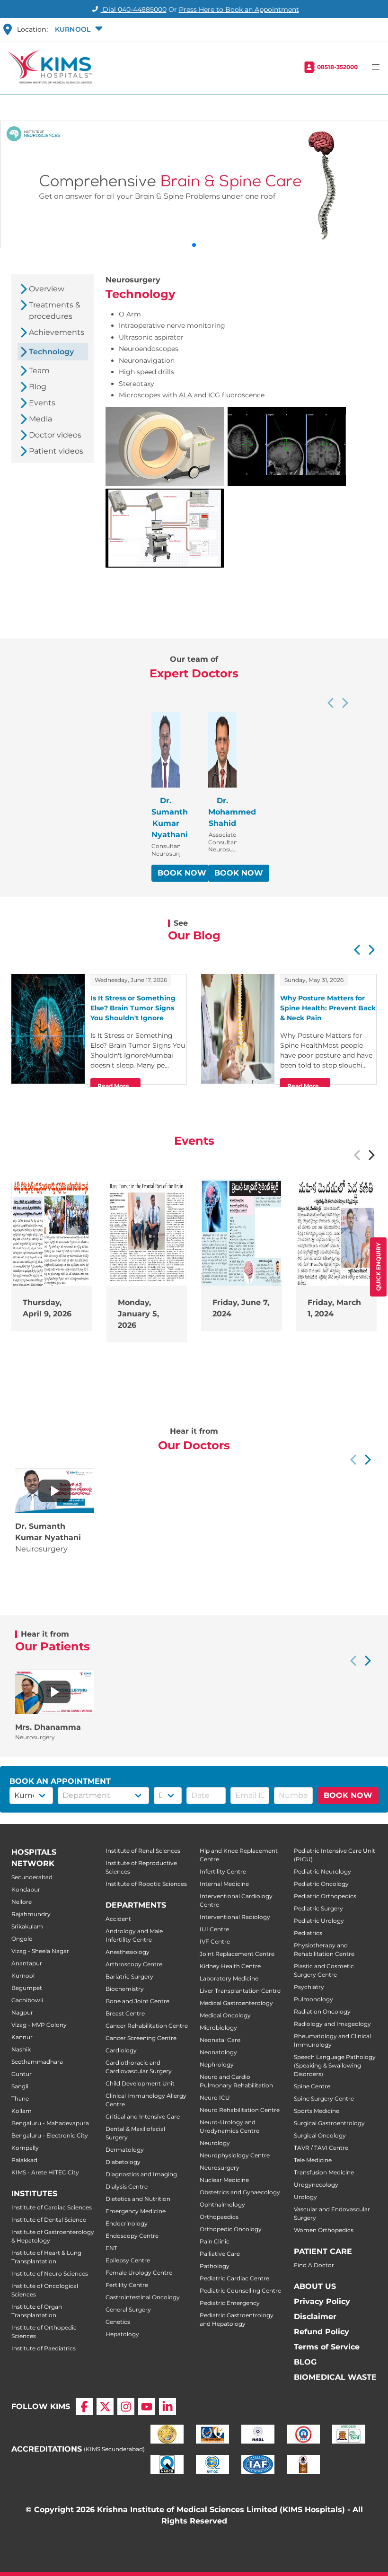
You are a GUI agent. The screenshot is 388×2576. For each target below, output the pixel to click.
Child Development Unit (140, 2083)
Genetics (118, 2322)
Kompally (25, 2148)
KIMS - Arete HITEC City (45, 2172)
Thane (20, 2098)
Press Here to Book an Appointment (239, 9)
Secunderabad (32, 1877)
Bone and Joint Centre (137, 2001)
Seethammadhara (37, 2062)
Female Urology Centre (139, 2273)
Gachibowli (27, 2000)
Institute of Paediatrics (44, 2348)
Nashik (21, 2049)
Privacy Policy (322, 2301)
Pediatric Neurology (322, 1871)
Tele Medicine (313, 2160)
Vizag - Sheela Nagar (40, 1951)
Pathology (215, 2266)
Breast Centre (125, 2013)
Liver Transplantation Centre (240, 1991)
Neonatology (218, 2052)
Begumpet (27, 1988)
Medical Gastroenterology (236, 2003)
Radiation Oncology (322, 2011)
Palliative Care (220, 2254)
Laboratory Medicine (229, 1978)
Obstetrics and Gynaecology (240, 2192)
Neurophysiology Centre (235, 2155)
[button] (78, 29)
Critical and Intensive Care (143, 2116)
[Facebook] (84, 2407)
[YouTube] (147, 2407)
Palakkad (24, 2160)
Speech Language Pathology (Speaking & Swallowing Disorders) (335, 2065)
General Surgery (128, 2309)
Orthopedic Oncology (231, 2229)
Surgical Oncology (320, 2135)
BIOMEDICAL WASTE (335, 2377)
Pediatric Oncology (321, 1884)
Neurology (215, 2143)
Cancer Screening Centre (141, 2038)
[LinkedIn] (168, 2407)
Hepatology (122, 2334)
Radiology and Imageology (332, 2024)
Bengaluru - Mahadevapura (50, 2123)
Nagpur (22, 2012)
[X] (105, 2407)
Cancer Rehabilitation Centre (147, 2026)
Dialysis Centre (127, 2186)
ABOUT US (315, 2286)
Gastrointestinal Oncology (143, 2297)
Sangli (20, 2086)
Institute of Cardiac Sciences (52, 2207)
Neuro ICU (215, 2098)
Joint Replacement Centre (237, 1954)
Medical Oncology (225, 2015)
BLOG (305, 2362)
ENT (111, 2248)
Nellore (22, 1902)
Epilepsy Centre (128, 2260)
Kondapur (26, 1889)
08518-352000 (337, 67)
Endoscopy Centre (132, 2236)
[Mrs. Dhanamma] (54, 1692)
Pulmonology (313, 1999)
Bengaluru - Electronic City (50, 2135)
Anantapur (27, 1963)
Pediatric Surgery (318, 1908)
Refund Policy (322, 2332)
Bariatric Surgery (129, 1976)
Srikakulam (27, 1926)
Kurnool (23, 1976)
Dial (134, 9)
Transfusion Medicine (324, 2172)
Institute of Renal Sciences (143, 1851)
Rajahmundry (31, 1914)
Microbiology (218, 2028)
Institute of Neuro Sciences (50, 2274)
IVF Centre (215, 1941)
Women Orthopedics (324, 2230)
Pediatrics (308, 1933)
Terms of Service (327, 2347)
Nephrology (217, 2064)
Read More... (115, 1086)
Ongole (22, 1939)
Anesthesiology (128, 1952)
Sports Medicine (317, 2111)
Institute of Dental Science (49, 2220)
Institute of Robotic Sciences (146, 1884)
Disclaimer (315, 2317)
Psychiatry (309, 1987)
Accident (118, 1919)
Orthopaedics (219, 2217)
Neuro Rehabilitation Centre (240, 2110)
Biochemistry (125, 1989)
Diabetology (123, 2162)
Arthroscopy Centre (134, 1964)
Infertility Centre (223, 1871)
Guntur (22, 2074)
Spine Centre (312, 2086)
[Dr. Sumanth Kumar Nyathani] (54, 1491)
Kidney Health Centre (230, 1966)
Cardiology (121, 2050)
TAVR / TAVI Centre (321, 2148)
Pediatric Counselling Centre (240, 2291)
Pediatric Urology (319, 1921)
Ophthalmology (222, 2204)
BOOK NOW (182, 873)
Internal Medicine (224, 1884)
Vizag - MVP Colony (39, 2025)
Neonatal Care (220, 2040)
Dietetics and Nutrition (138, 2199)
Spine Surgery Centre (324, 2098)
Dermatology (125, 2150)
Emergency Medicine (136, 2211)
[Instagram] (126, 2407)
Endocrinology (127, 2223)
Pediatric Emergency (230, 2303)
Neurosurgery (220, 2168)
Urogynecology (316, 2185)
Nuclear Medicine (224, 2180)
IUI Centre (214, 1929)
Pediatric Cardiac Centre (234, 2278)
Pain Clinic (215, 2241)
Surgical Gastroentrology (329, 2123)
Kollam (22, 2111)
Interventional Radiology (235, 1917)
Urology (305, 2197)
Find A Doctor (314, 2265)
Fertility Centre (127, 2285)
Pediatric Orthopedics (325, 1896)
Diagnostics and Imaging (141, 2174)
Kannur (22, 2037)
